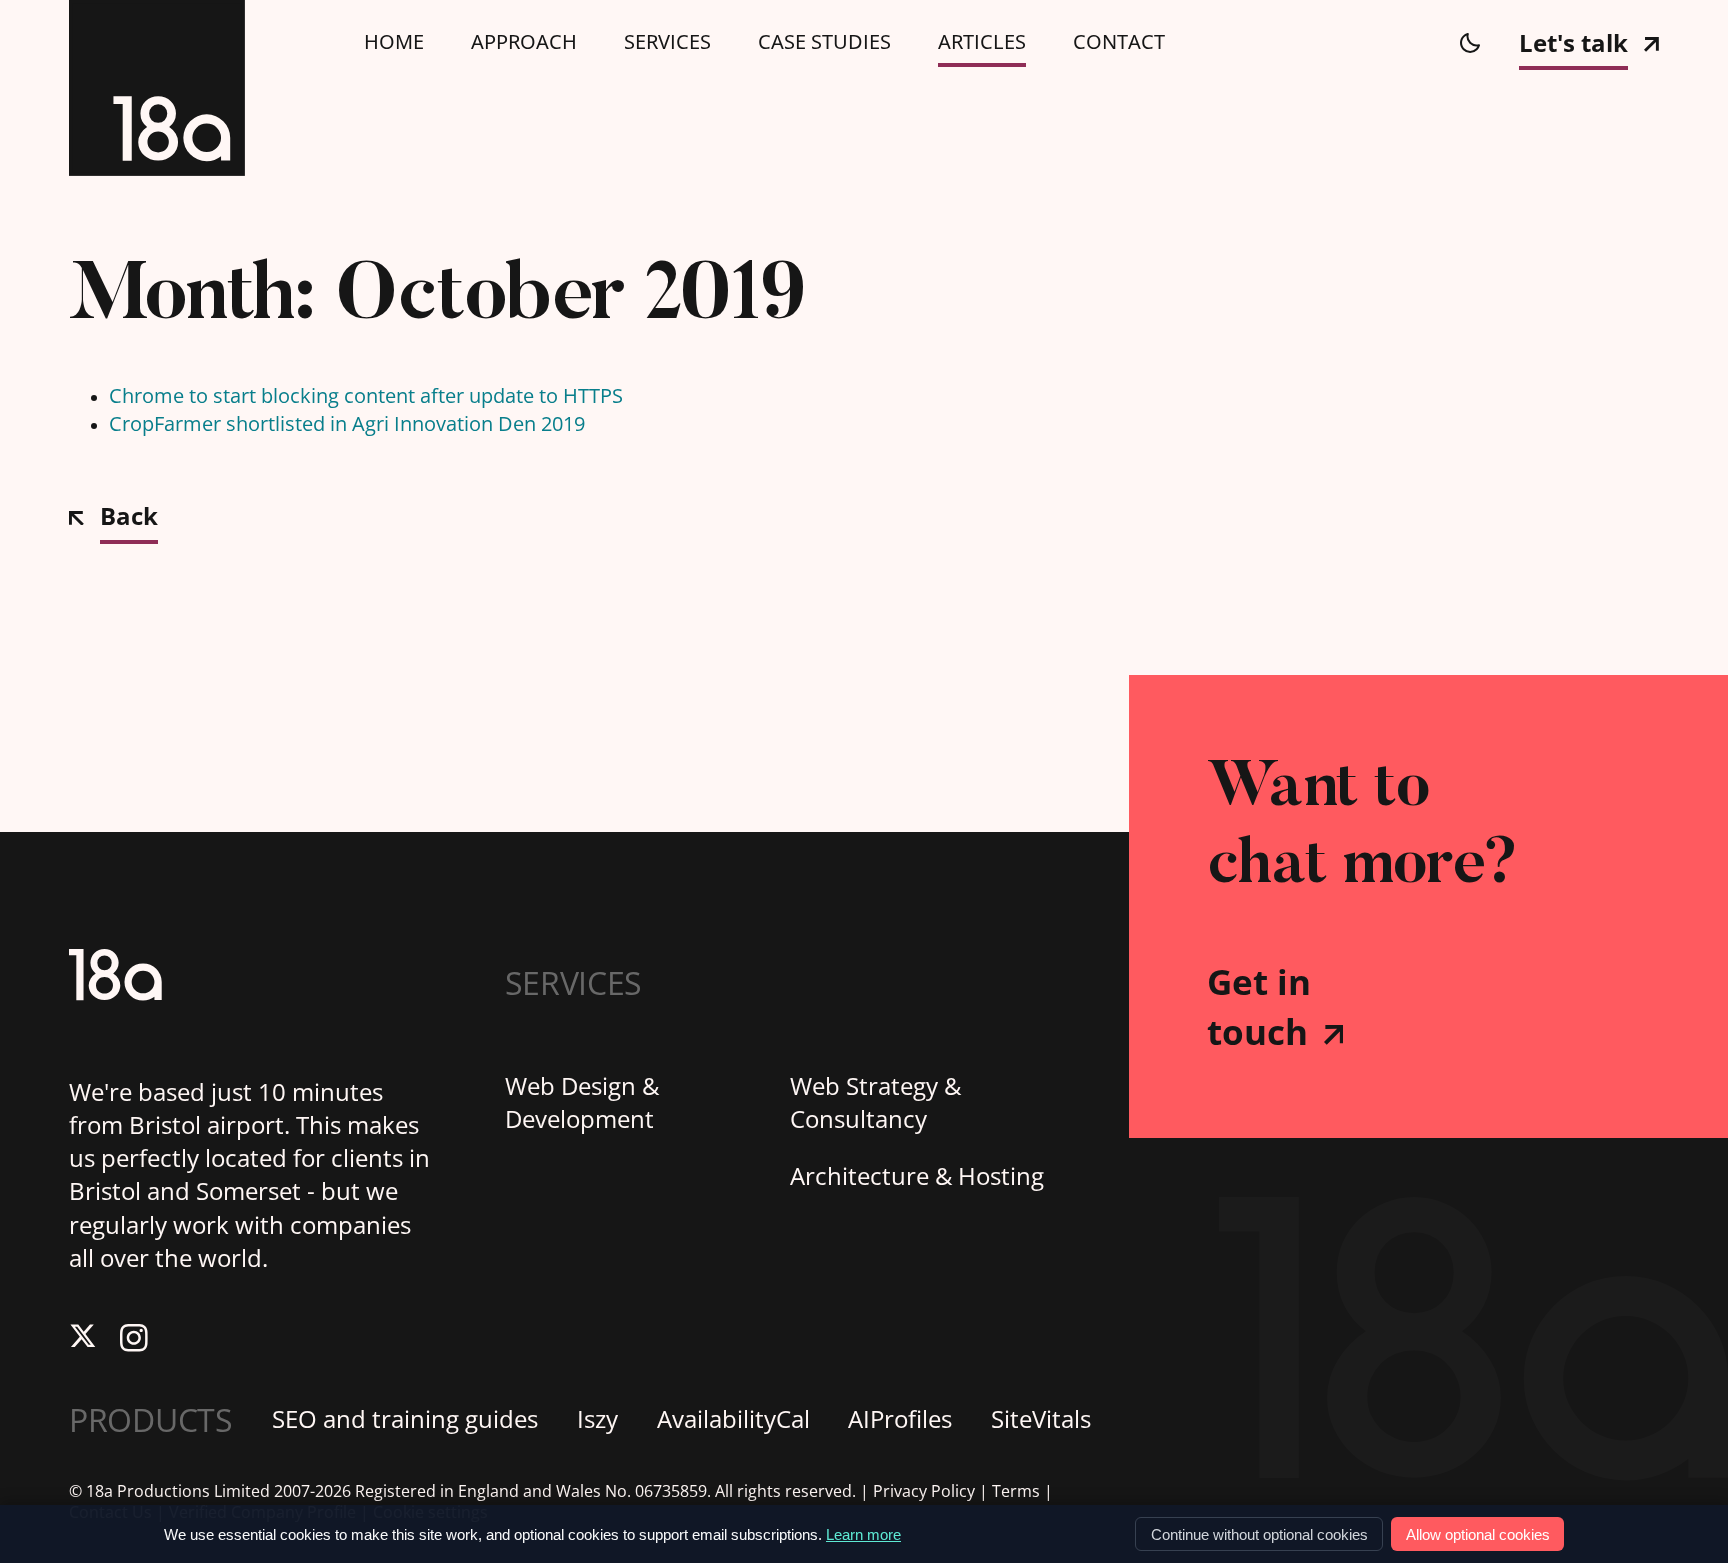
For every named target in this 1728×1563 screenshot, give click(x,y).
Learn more (863, 1534)
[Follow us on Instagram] (134, 1340)
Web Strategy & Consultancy (875, 1102)
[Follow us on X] (83, 1340)
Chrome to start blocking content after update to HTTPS (366, 395)
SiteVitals (1041, 1419)
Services (667, 42)
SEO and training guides (405, 1419)
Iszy (597, 1419)
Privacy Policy (924, 1491)
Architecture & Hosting (917, 1176)
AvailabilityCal (733, 1419)
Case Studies (824, 42)
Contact (1119, 42)
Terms (1016, 1491)
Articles (982, 42)
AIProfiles (900, 1419)
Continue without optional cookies (1259, 1534)
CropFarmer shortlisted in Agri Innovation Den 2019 (347, 423)
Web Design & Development (582, 1102)
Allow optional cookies (1478, 1534)
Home (394, 42)
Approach (524, 42)
